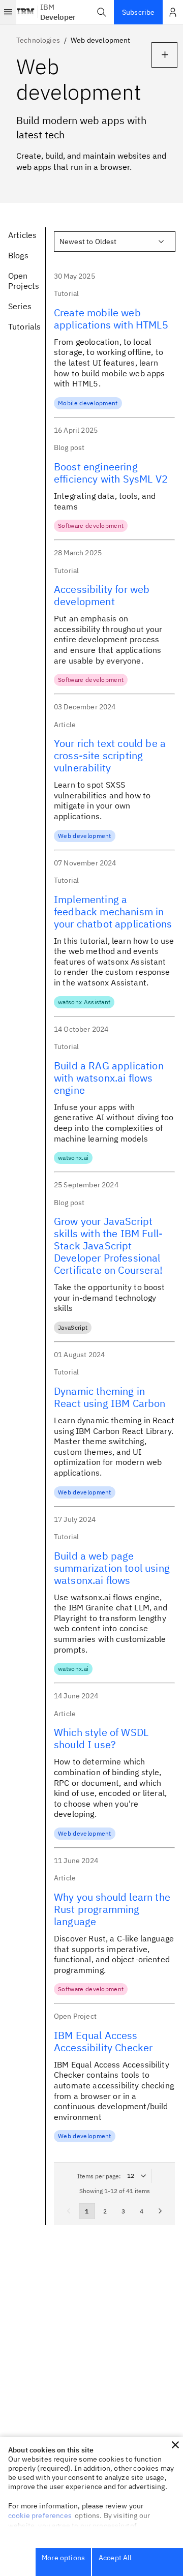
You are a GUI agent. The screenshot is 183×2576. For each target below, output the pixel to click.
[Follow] (164, 55)
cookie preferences (40, 2515)
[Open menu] (8, 12)
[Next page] (160, 2211)
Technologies (38, 40)
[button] (102, 12)
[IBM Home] (26, 12)
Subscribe (138, 12)
